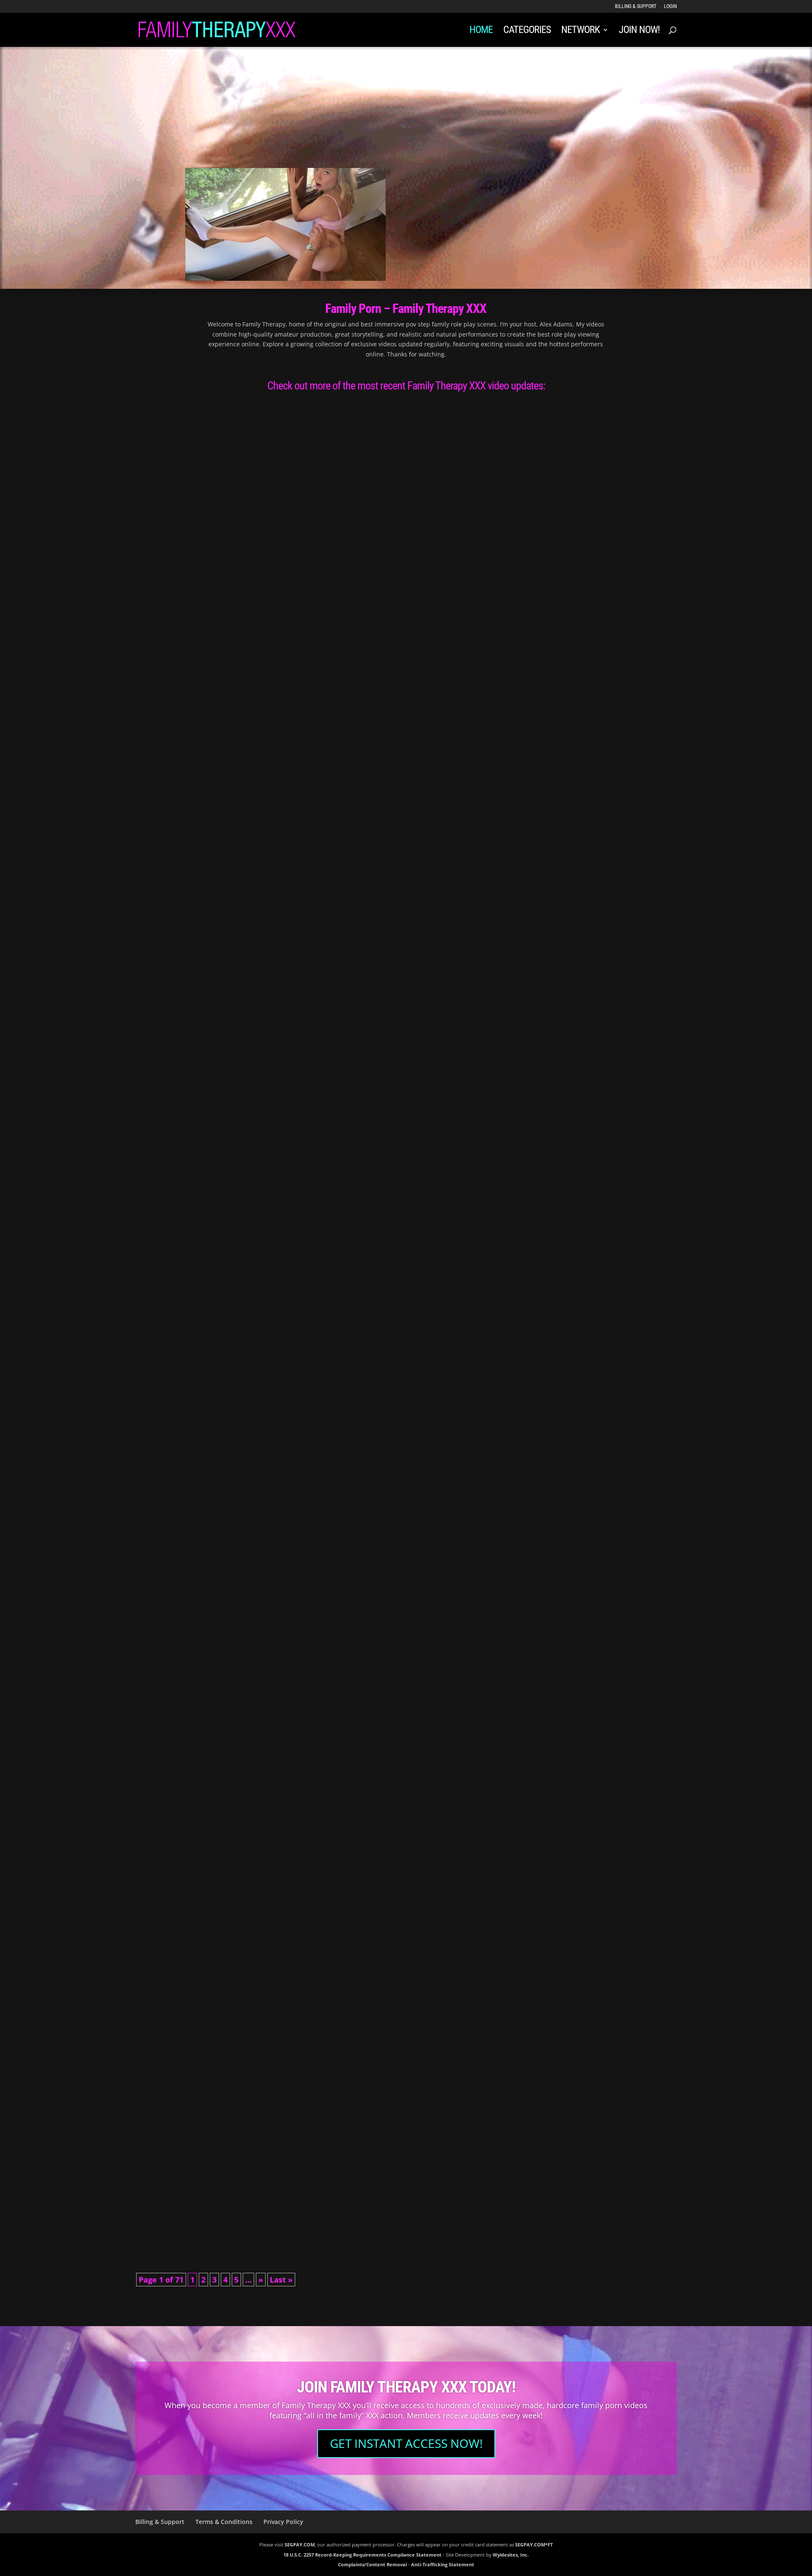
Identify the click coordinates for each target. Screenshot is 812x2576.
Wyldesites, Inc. (511, 2555)
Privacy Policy (283, 2522)
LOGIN (670, 7)
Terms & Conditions (224, 2522)
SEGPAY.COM (300, 2544)
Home (481, 31)
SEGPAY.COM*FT (534, 2544)
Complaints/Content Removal (372, 2564)
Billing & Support (636, 7)
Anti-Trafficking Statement (443, 2564)
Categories (527, 31)
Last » (281, 2280)
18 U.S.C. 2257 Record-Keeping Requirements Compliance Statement (362, 2555)
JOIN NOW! (639, 31)
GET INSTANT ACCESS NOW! (406, 2443)
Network (580, 31)
